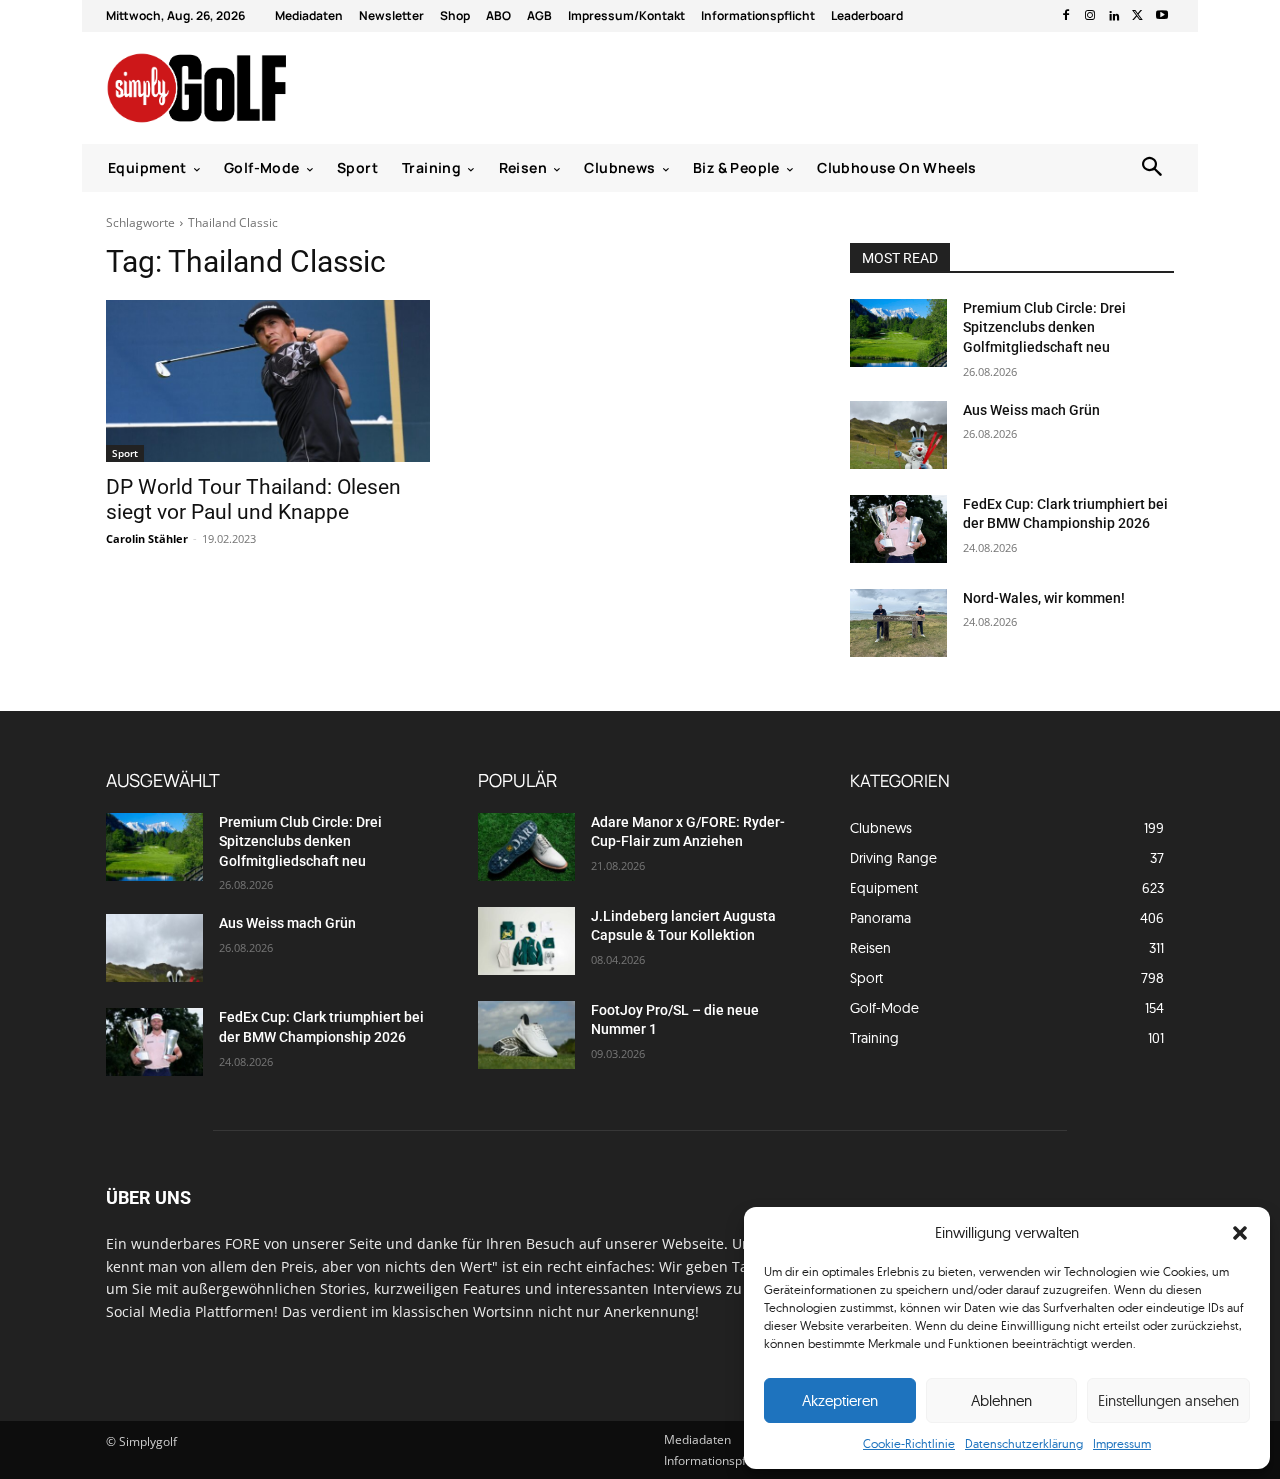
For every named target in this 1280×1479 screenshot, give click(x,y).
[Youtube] (1162, 16)
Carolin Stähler (147, 538)
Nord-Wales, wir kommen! (1044, 598)
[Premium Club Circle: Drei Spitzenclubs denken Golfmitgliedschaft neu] (898, 333)
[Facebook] (1066, 16)
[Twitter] (1138, 16)
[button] (1240, 1233)
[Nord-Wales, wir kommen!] (898, 623)
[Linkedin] (1114, 16)
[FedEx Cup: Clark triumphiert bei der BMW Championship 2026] (898, 529)
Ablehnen (1001, 1400)
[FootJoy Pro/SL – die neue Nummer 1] (526, 1035)
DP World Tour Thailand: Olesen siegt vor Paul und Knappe (253, 499)
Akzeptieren (840, 1400)
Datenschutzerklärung (1024, 1443)
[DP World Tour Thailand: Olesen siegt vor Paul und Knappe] (268, 381)
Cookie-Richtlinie (909, 1443)
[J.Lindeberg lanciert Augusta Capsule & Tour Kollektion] (526, 941)
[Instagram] (1090, 16)
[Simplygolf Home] (249, 88)
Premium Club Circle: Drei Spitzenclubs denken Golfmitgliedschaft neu (1044, 327)
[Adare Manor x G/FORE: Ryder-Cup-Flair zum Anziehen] (526, 847)
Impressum (1122, 1443)
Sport (125, 453)
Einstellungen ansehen (1168, 1400)
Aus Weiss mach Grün (1031, 410)
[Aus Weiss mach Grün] (898, 435)
